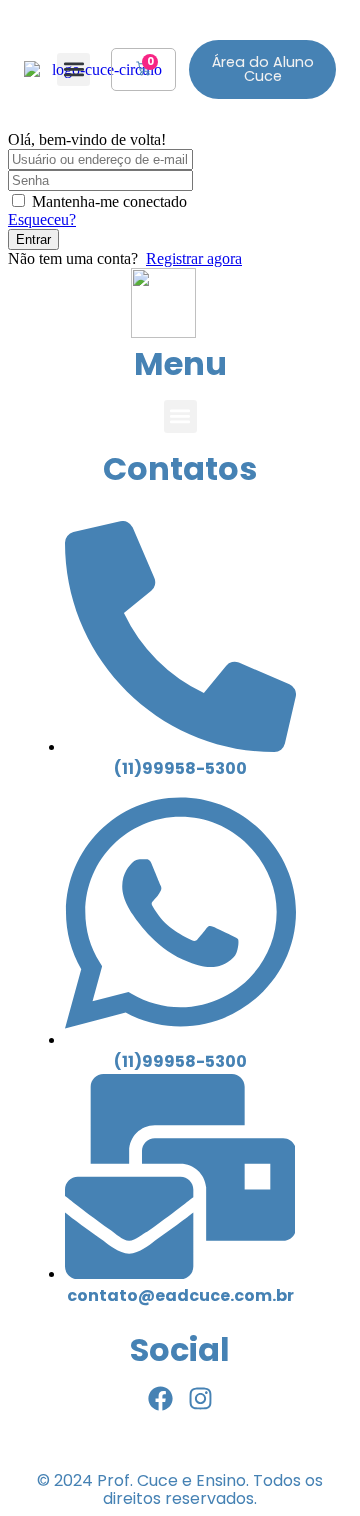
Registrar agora (194, 258)
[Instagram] (200, 1398)
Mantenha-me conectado (109, 201)
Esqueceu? (42, 219)
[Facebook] (160, 1398)
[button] (73, 69)
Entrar (33, 239)
